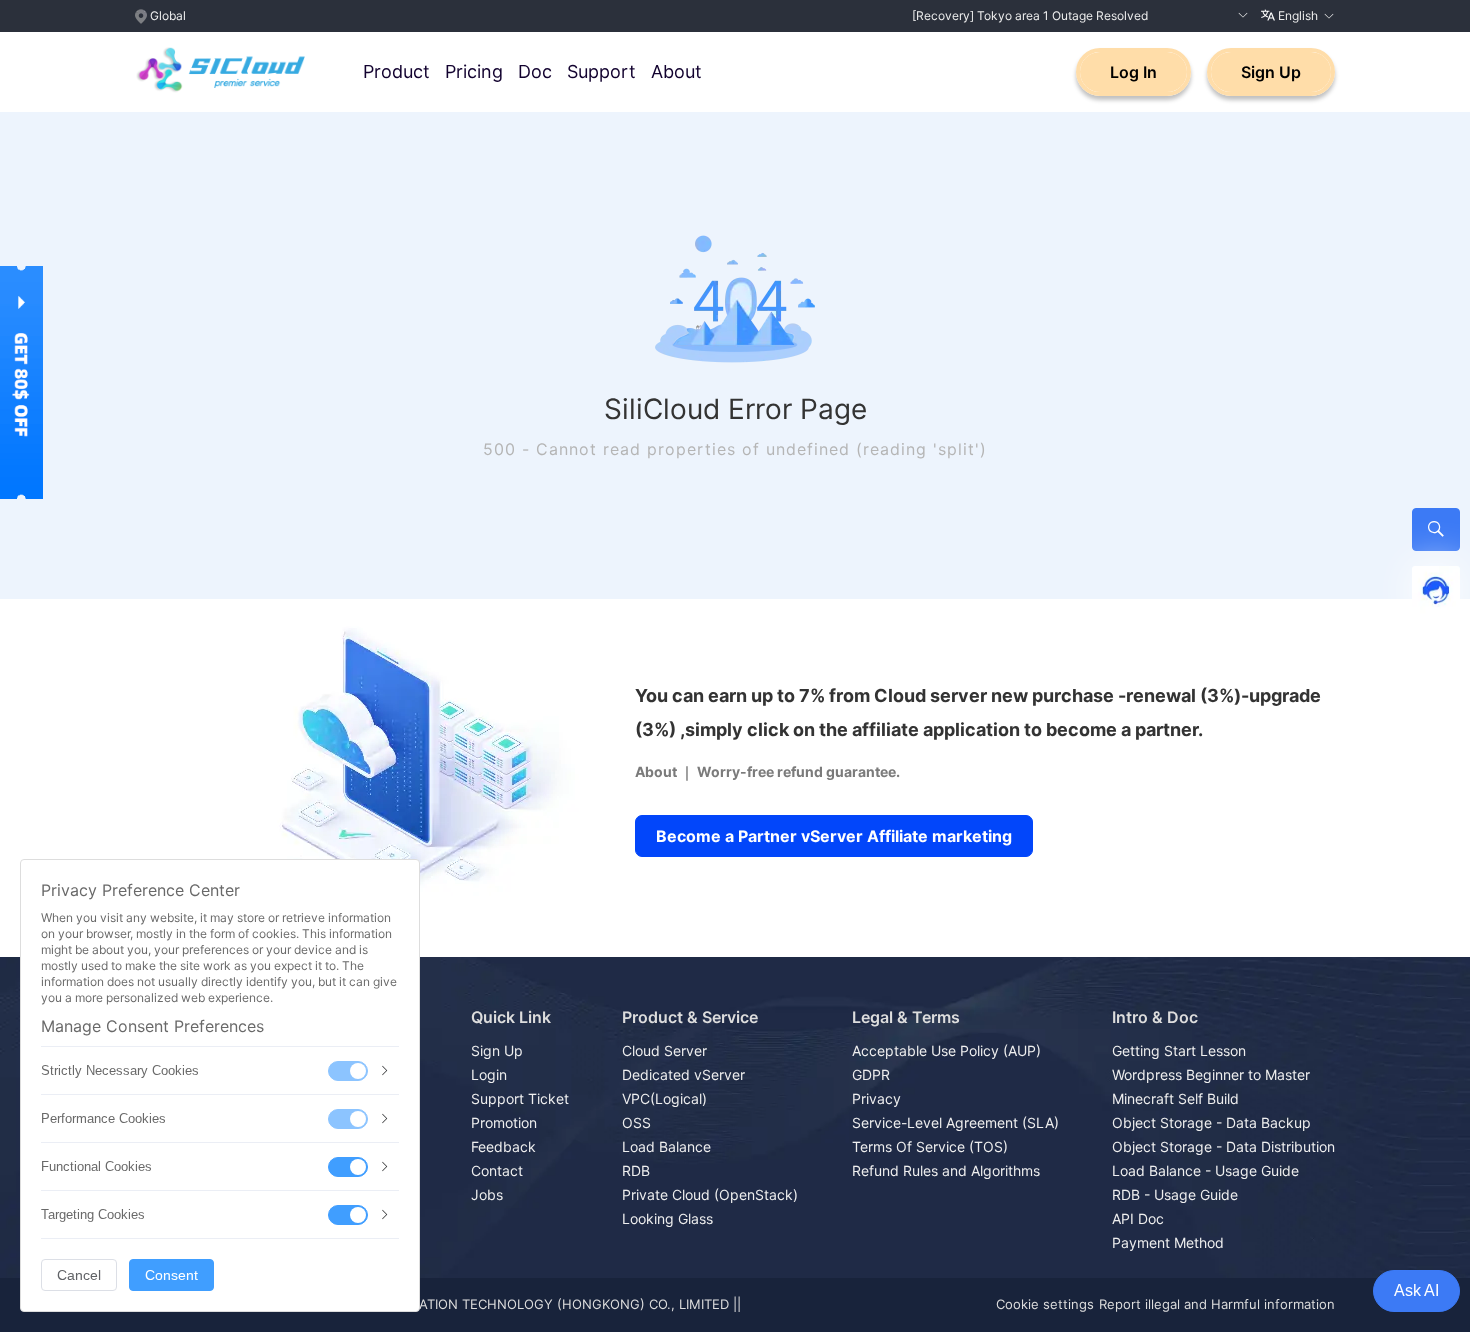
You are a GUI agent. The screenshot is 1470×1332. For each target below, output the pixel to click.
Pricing (474, 71)
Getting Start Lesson (1179, 1050)
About (676, 71)
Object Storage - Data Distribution (1223, 1146)
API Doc (1138, 1218)
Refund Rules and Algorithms (946, 1170)
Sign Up (1271, 72)
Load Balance (666, 1146)
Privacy (876, 1098)
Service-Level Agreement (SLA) (955, 1122)
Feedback (503, 1146)
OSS (636, 1122)
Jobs (487, 1194)
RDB (636, 1170)
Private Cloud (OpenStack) (710, 1194)
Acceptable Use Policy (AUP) (946, 1050)
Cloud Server (664, 1050)
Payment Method (1168, 1242)
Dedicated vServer (683, 1074)
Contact (497, 1170)
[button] (1240, 16)
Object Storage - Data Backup (1211, 1122)
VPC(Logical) (664, 1098)
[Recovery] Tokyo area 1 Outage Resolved (1030, 15)
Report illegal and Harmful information (1217, 1304)
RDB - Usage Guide (1175, 1194)
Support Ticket (520, 1098)
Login (489, 1074)
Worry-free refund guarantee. (798, 771)
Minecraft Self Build (1175, 1098)
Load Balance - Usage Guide (1205, 1170)
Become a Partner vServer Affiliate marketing (834, 836)
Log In (1133, 72)
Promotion (504, 1122)
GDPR (871, 1074)
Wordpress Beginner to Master (1211, 1074)
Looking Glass (667, 1218)
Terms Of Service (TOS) (930, 1146)
